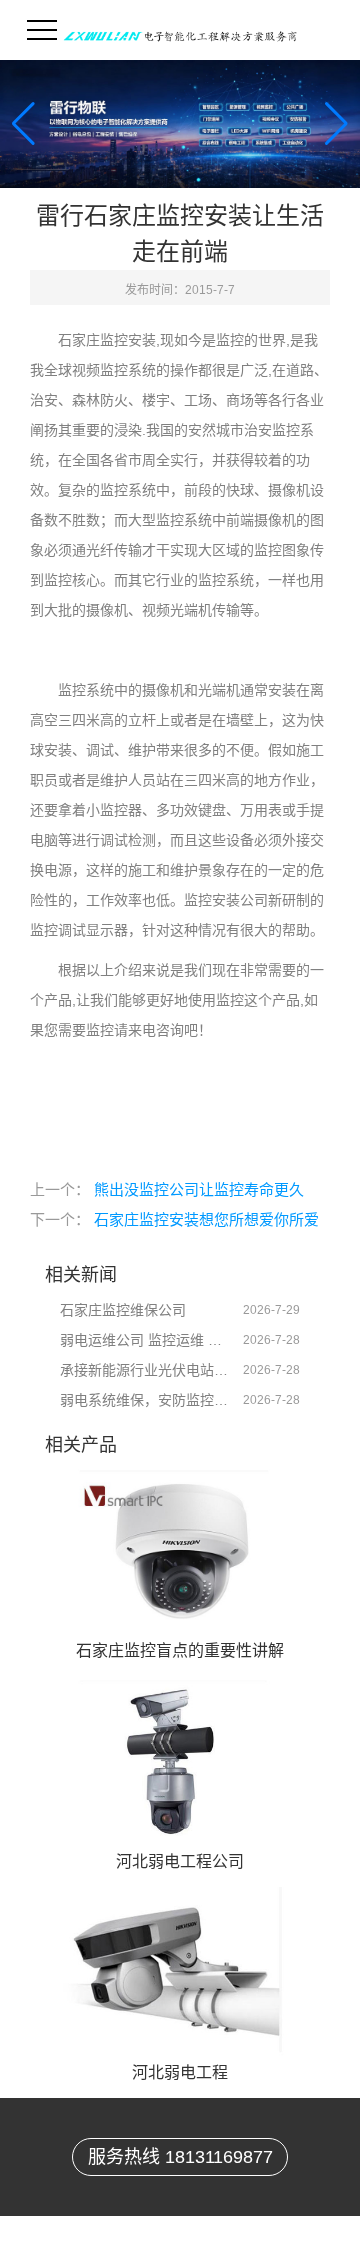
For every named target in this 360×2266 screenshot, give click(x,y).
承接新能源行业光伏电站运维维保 (144, 1370)
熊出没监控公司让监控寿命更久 (199, 1189)
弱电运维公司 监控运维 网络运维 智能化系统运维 (144, 1340)
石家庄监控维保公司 (123, 1310)
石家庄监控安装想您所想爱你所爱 (206, 1219)
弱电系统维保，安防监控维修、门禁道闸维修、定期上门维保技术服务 (144, 1400)
